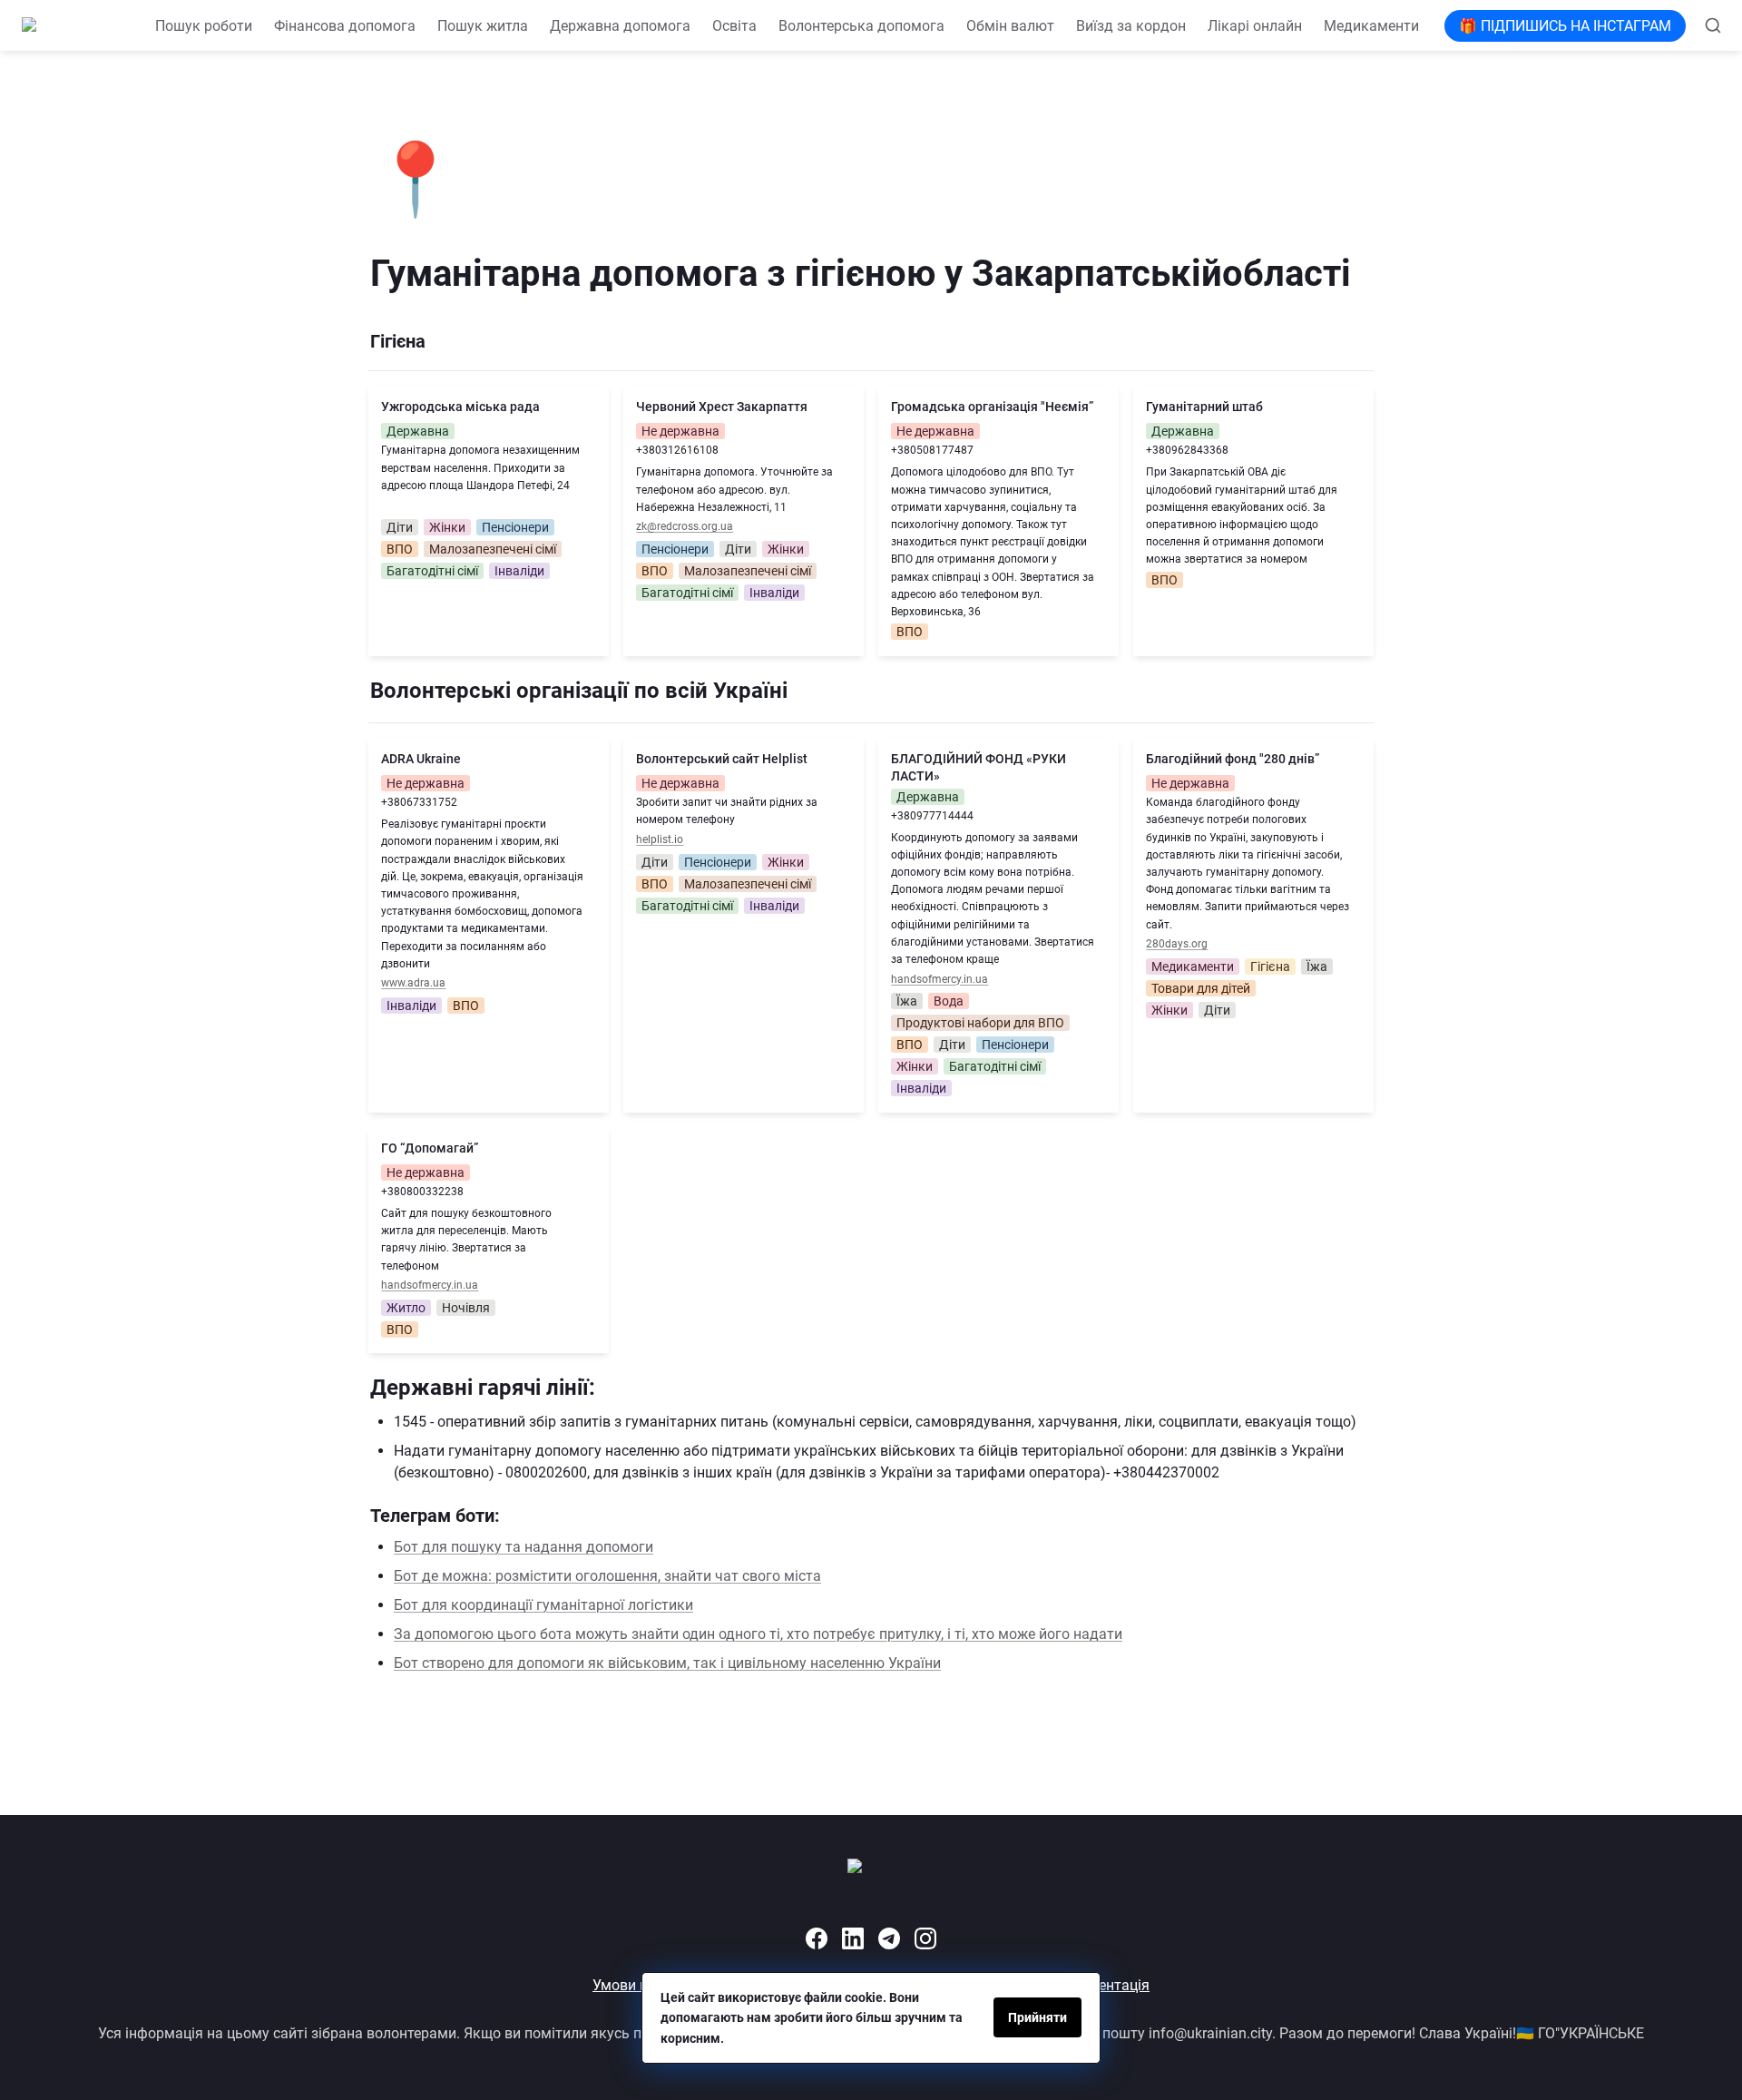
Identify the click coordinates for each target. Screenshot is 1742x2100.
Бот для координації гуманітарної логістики (543, 1605)
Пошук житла (483, 26)
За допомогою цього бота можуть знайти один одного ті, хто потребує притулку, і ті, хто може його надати (758, 1634)
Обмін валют (1010, 26)
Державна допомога (620, 26)
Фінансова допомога (345, 26)
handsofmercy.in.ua (940, 979)
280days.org (1177, 944)
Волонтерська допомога (861, 26)
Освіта (734, 26)
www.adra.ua (413, 983)
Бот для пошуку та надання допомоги (524, 1547)
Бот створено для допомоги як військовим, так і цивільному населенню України (667, 1663)
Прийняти (1037, 2017)
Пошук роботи (204, 26)
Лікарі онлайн (1255, 26)
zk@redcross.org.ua (685, 526)
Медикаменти (1371, 26)
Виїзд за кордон (1131, 26)
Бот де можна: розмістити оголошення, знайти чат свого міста (607, 1576)
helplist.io (660, 839)
